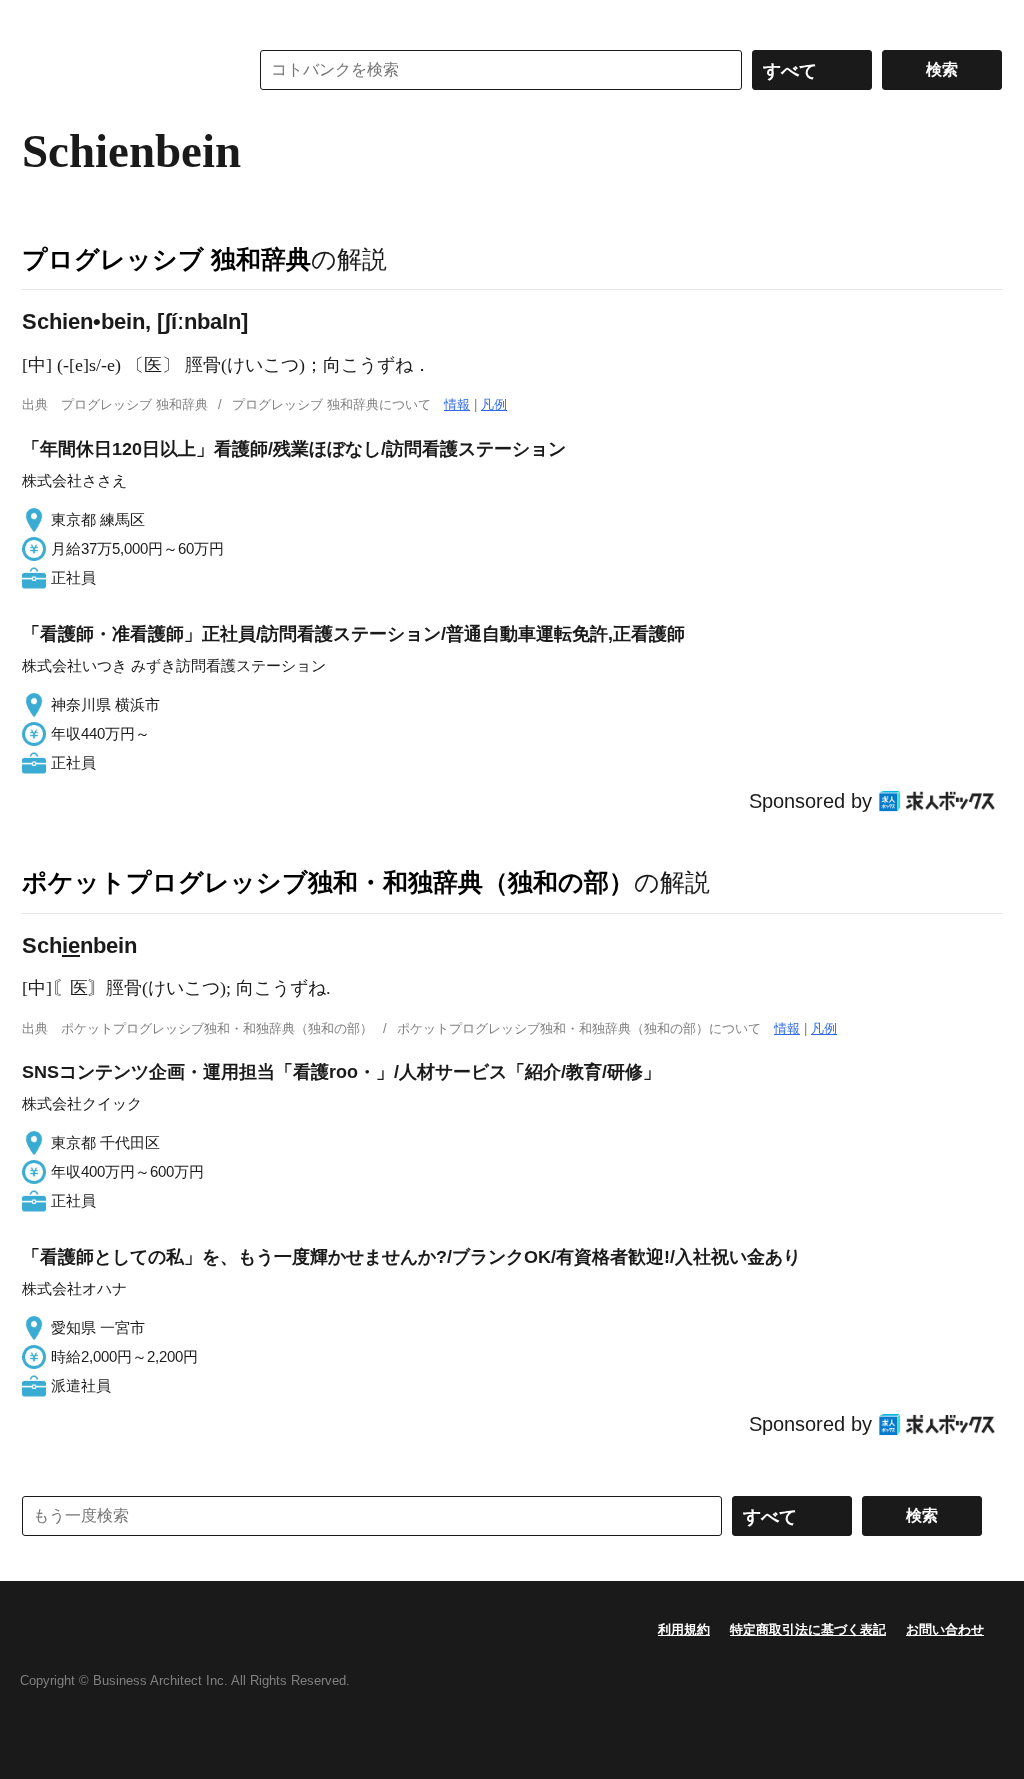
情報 (457, 404)
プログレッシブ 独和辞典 (166, 259)
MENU (42, 20)
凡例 (494, 404)
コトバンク (121, 70)
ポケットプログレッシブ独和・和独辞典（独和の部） (328, 882)
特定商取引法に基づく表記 (808, 1629)
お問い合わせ (945, 1629)
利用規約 (684, 1629)
